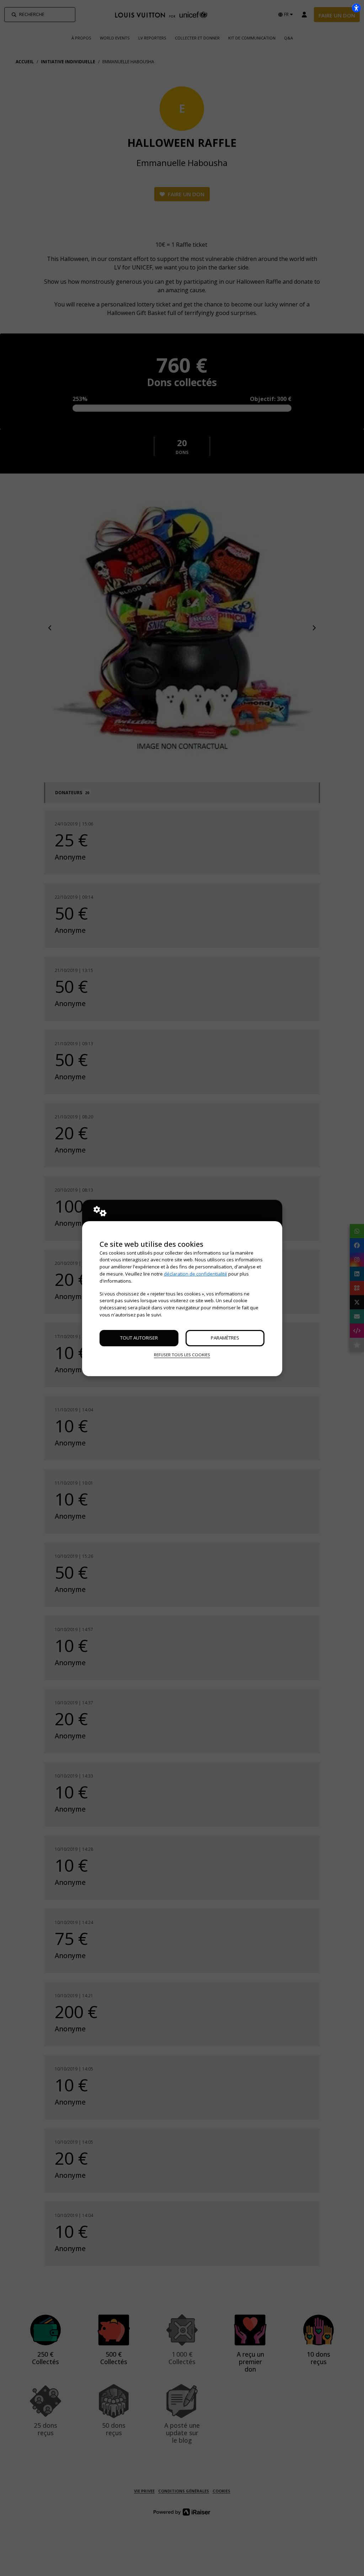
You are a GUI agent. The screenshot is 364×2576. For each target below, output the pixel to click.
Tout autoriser (139, 1338)
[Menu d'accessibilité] (356, 8)
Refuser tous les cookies (182, 1355)
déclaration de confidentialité (196, 1274)
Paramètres (225, 1338)
